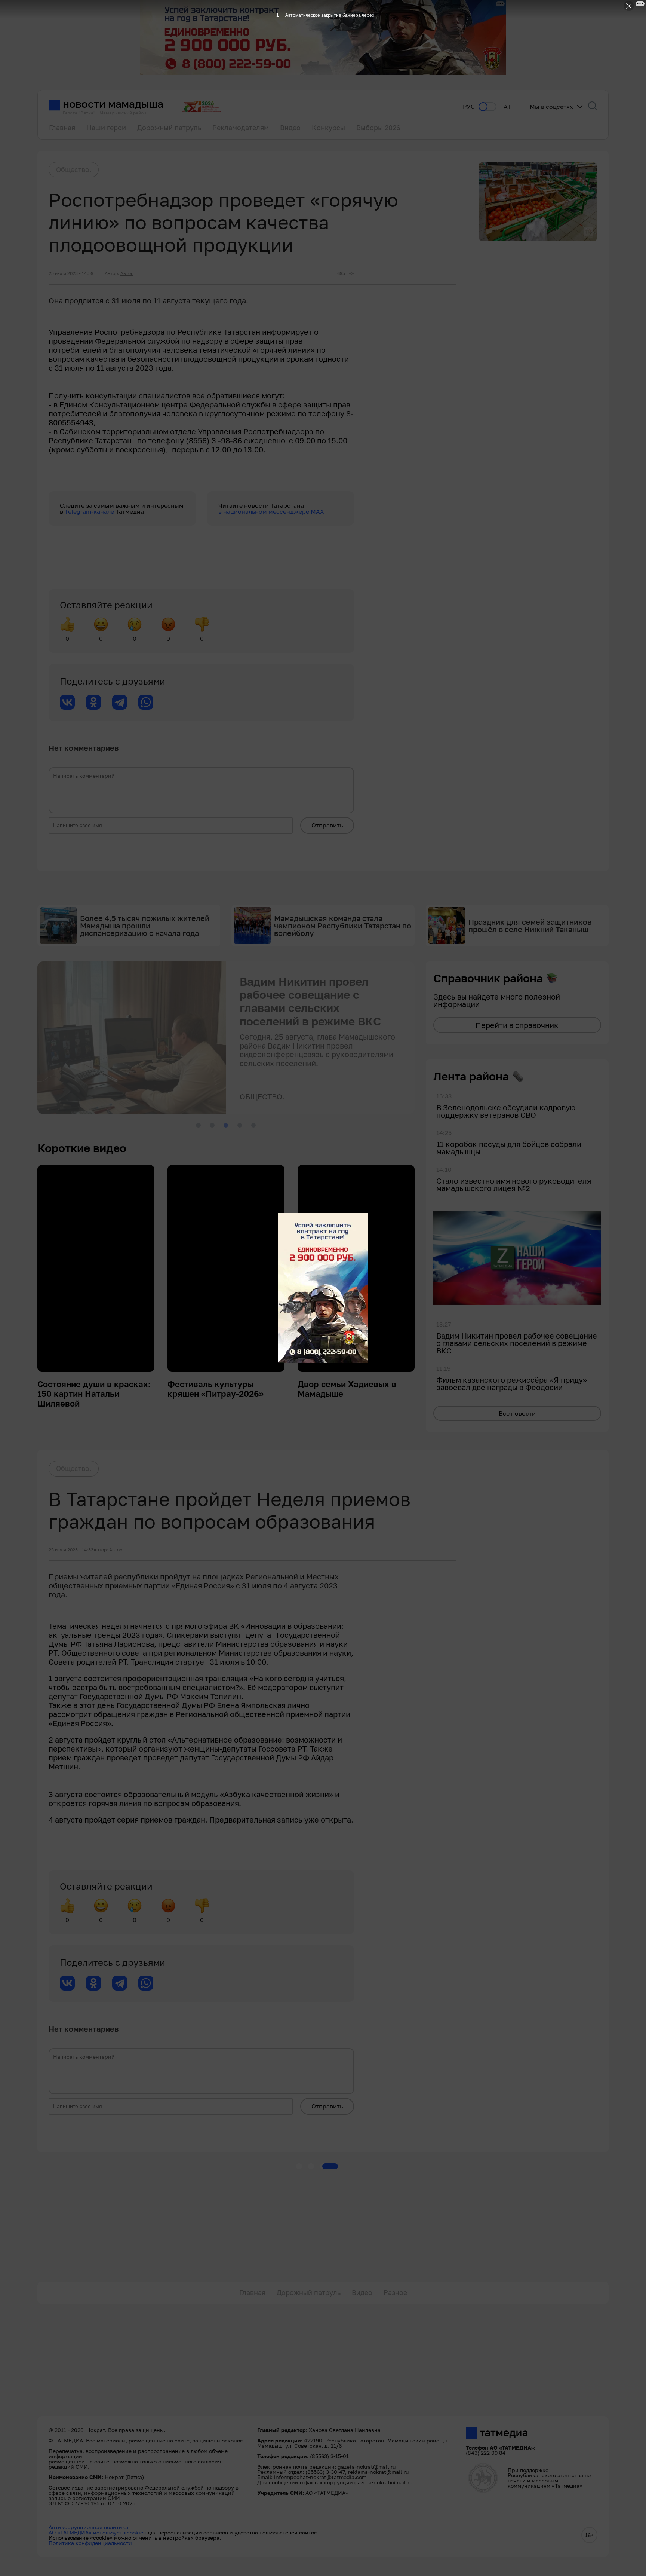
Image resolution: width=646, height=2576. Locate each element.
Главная (62, 128)
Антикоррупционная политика (88, 2527)
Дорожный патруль (169, 128)
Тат (506, 107)
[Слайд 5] (253, 1125)
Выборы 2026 (378, 128)
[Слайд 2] (212, 1125)
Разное (395, 2292)
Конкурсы (328, 128)
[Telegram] (120, 702)
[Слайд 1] (198, 1125)
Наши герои (106, 128)
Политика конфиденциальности (90, 2543)
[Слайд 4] (240, 1125)
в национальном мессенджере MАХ (271, 511)
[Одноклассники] (93, 702)
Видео (290, 128)
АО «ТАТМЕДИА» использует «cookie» (97, 2532)
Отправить (327, 825)
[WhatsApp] (146, 702)
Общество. (74, 169)
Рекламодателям (241, 128)
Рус (469, 107)
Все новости (517, 1413)
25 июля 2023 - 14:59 (71, 273)
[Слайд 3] (226, 1125)
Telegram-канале (90, 511)
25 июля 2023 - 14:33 (71, 1550)
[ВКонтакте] (67, 702)
